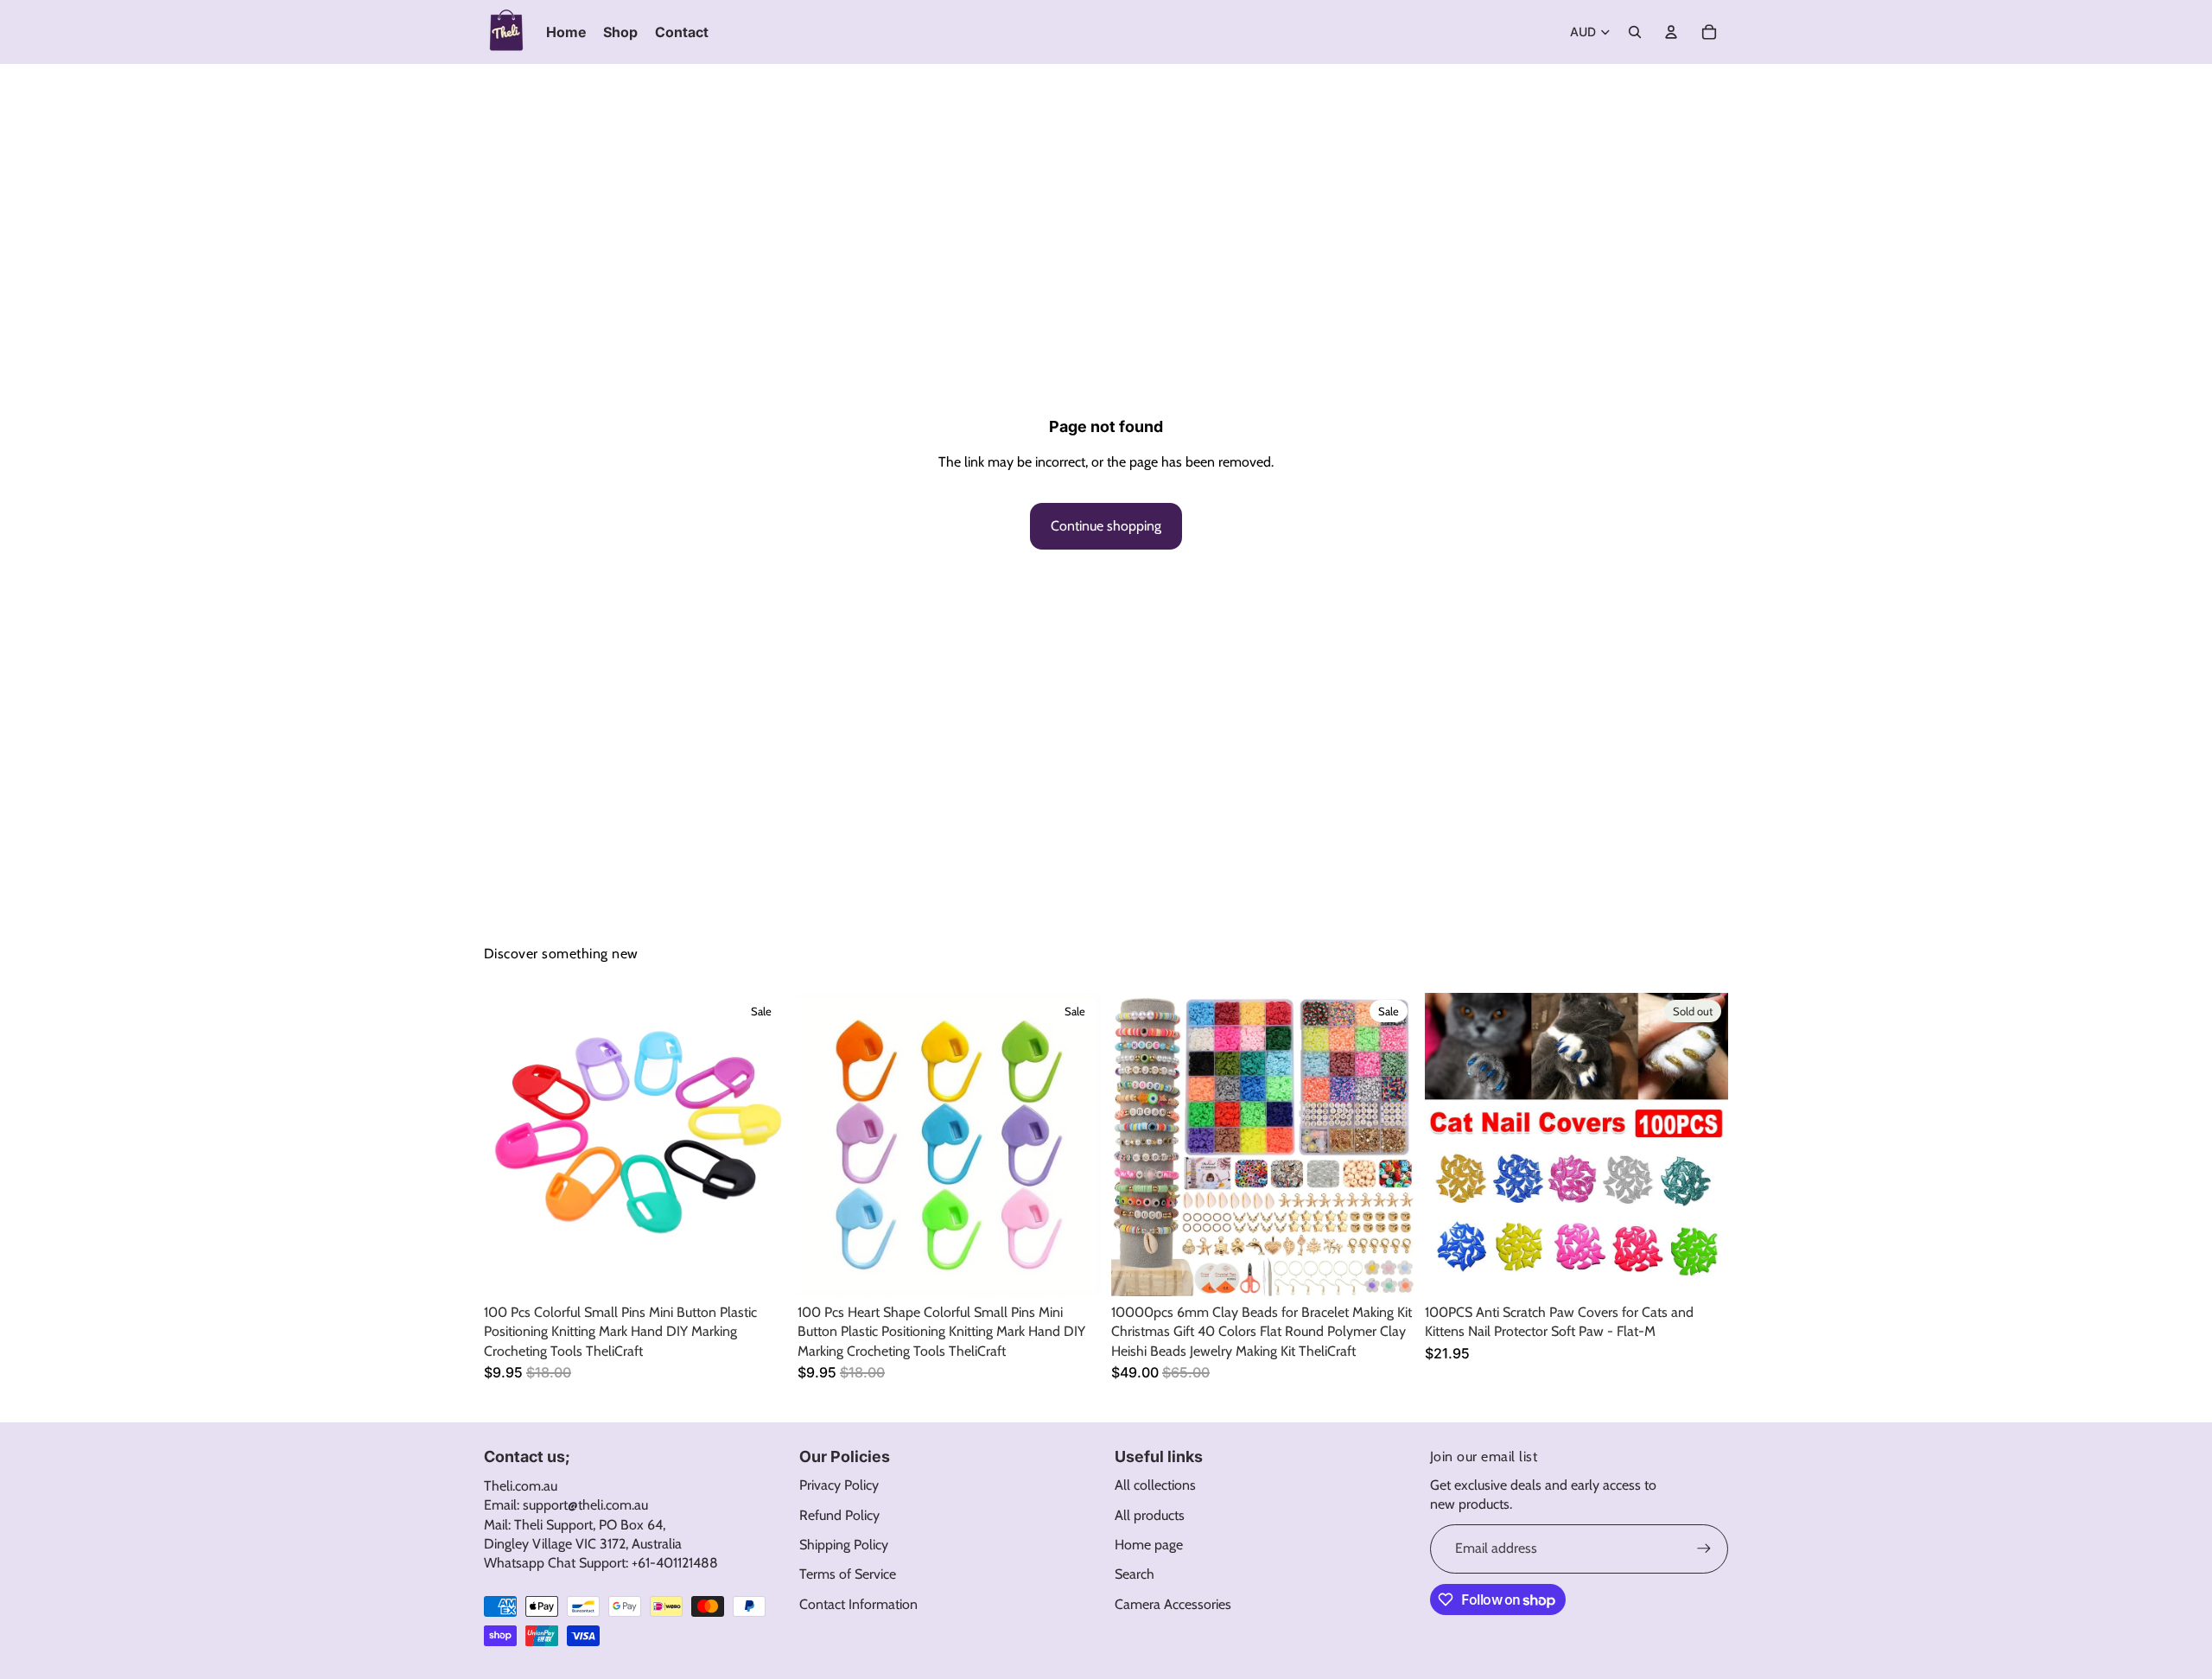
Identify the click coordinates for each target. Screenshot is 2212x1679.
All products (1150, 1515)
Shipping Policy (844, 1545)
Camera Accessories (1173, 1604)
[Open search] (1635, 32)
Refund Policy (839, 1515)
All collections (1155, 1485)
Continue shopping (1106, 526)
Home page (1149, 1545)
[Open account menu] (1671, 32)
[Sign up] (1704, 1549)
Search (1135, 1574)
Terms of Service (848, 1574)
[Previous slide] (510, 1145)
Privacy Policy (839, 1485)
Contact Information (858, 1604)
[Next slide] (761, 1145)
